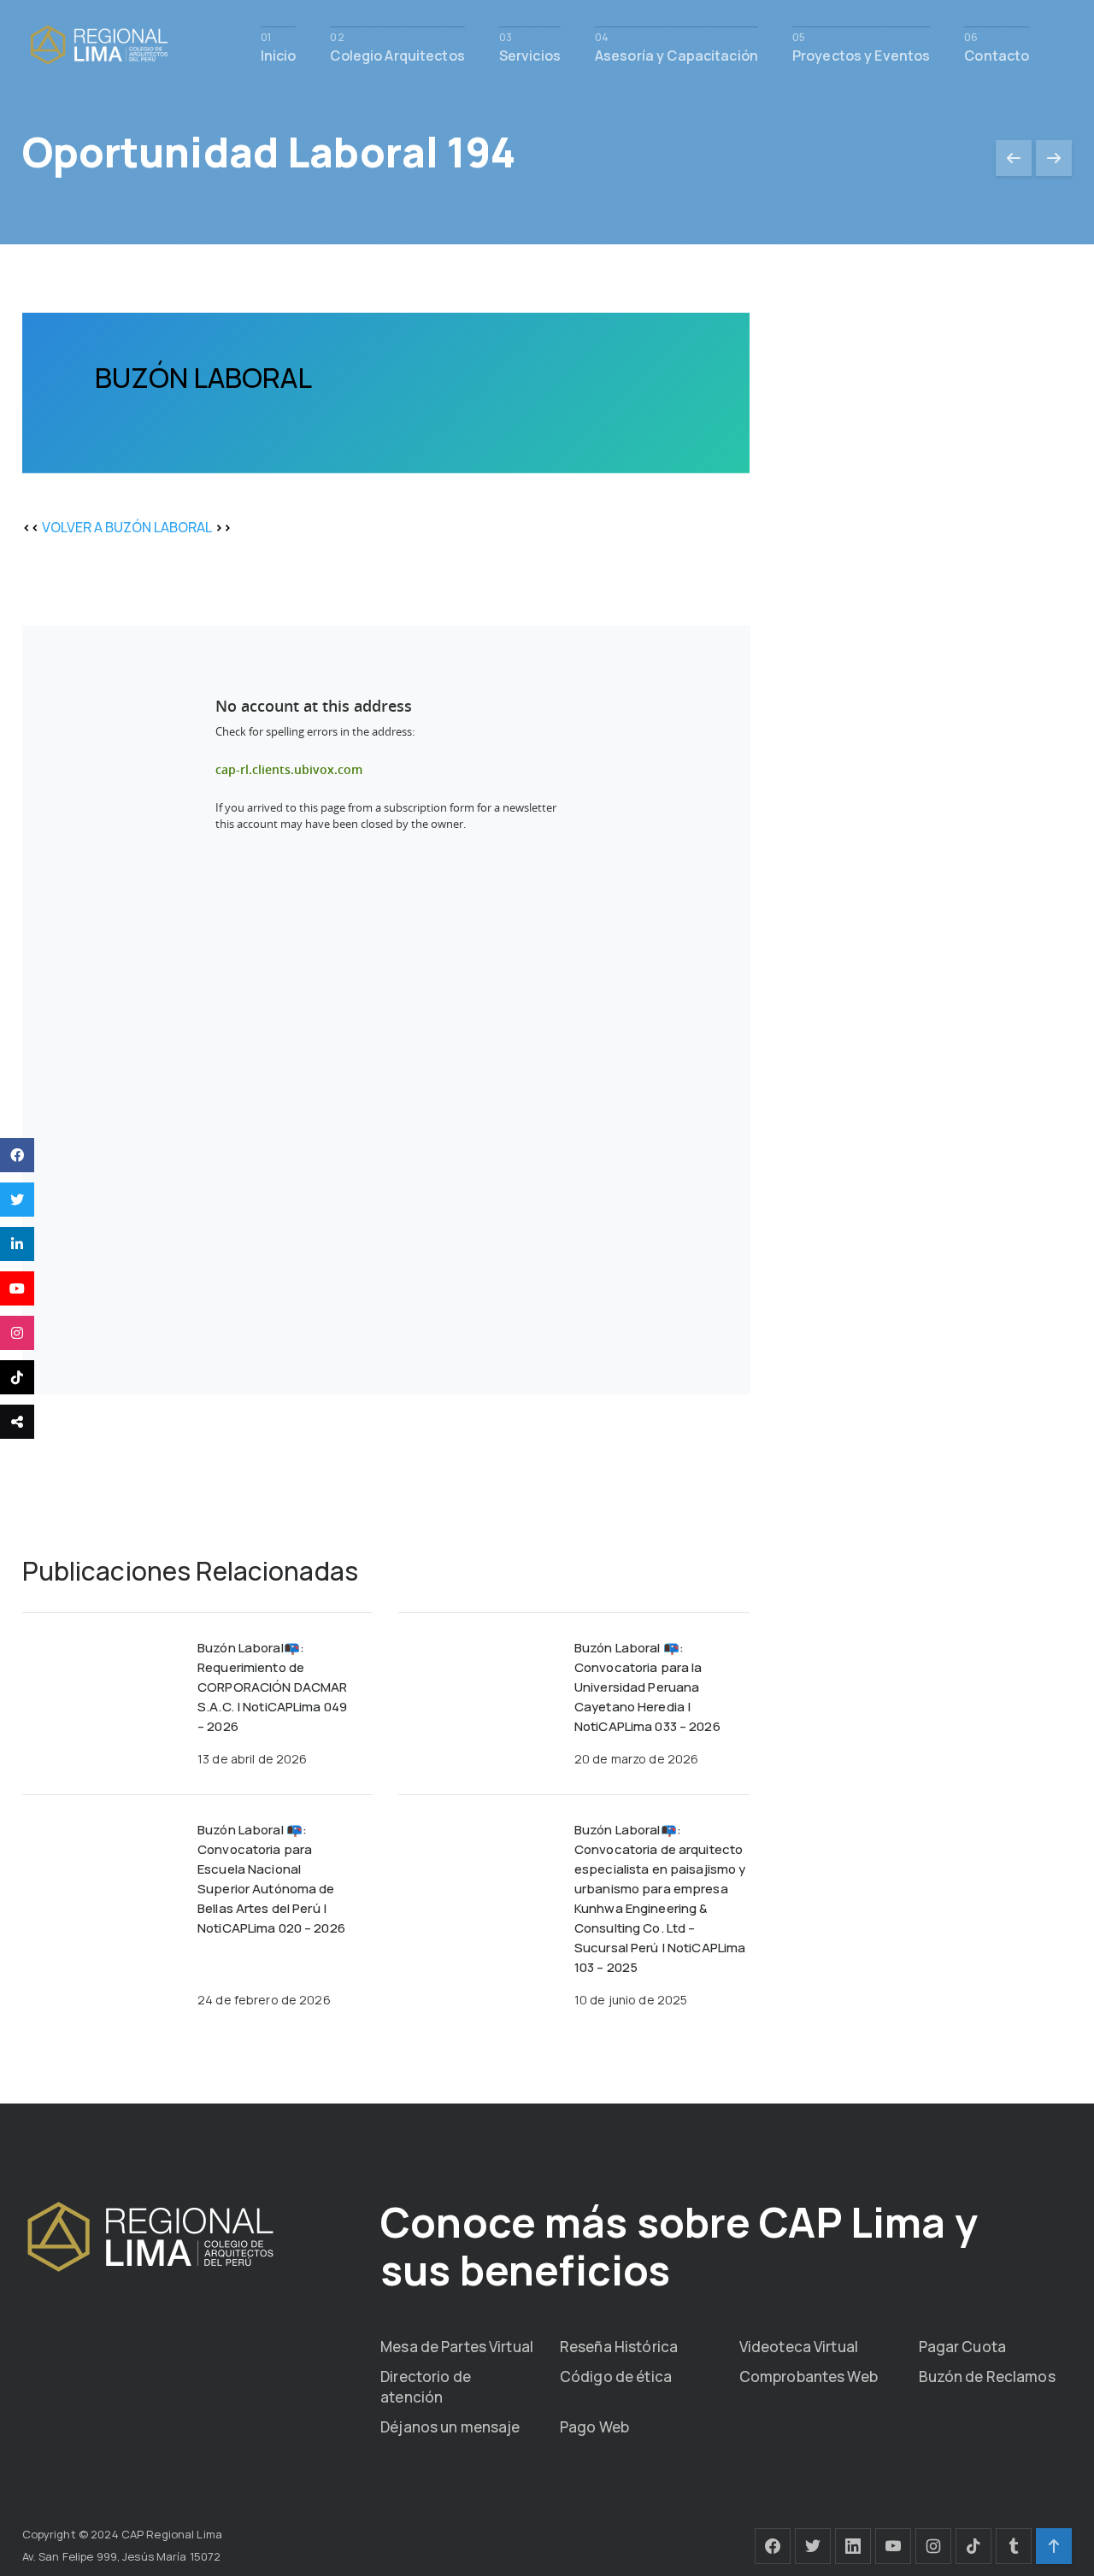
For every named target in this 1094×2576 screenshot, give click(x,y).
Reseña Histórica (619, 2347)
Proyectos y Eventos (861, 54)
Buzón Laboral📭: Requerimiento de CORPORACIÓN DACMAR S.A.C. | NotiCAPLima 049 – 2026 (272, 1687)
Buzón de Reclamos (987, 2376)
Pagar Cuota (962, 2347)
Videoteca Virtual (799, 2347)
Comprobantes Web (809, 2376)
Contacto (997, 54)
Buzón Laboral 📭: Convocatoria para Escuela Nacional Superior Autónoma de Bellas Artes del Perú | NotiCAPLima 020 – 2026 (271, 1879)
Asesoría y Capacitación (676, 54)
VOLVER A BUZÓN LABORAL (127, 527)
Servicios (530, 54)
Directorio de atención (426, 2387)
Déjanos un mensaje (450, 2427)
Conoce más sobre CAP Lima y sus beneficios (679, 2246)
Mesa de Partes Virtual (457, 2347)
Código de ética (616, 2376)
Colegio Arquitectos (397, 54)
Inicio (279, 54)
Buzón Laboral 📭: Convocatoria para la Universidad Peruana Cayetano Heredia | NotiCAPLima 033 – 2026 (647, 1687)
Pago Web (594, 2427)
